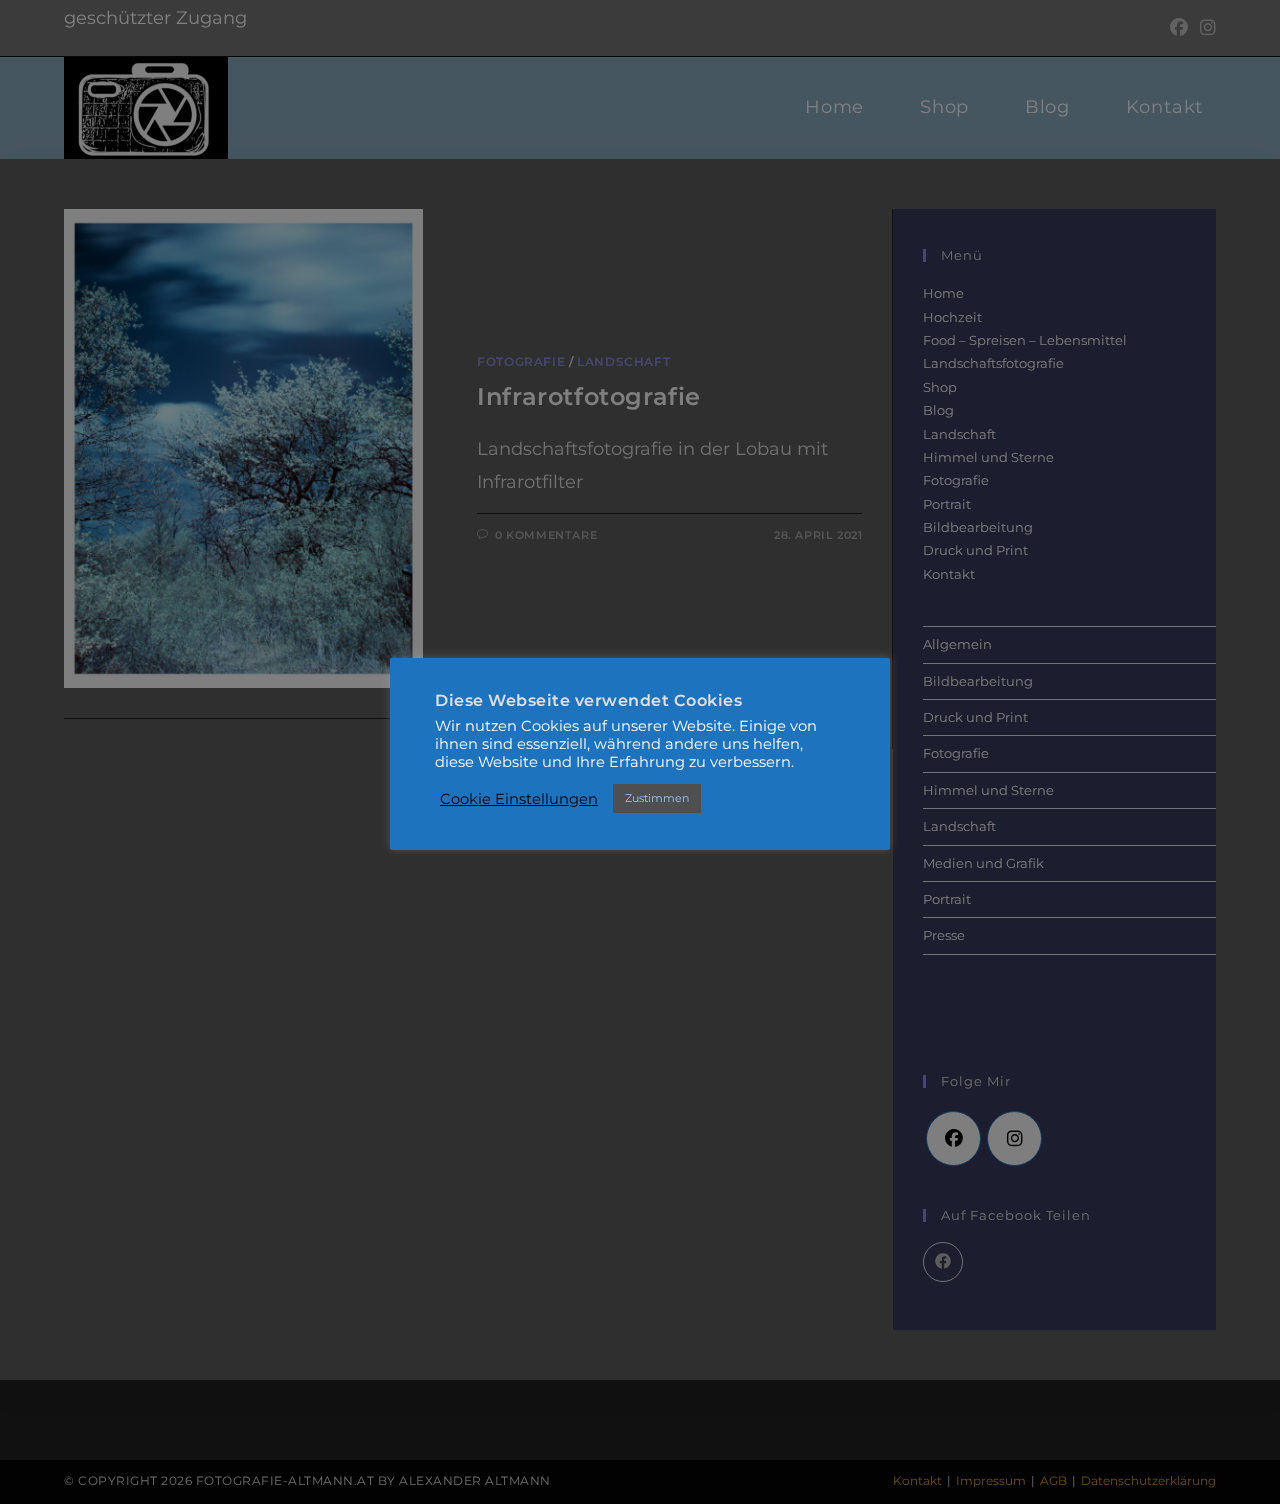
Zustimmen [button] (657, 798)
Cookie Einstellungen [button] (519, 799)
